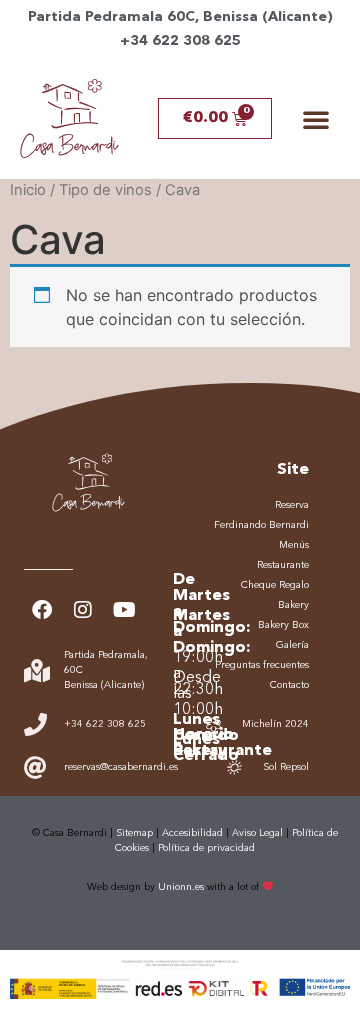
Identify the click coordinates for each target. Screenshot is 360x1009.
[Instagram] (83, 610)
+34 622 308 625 (180, 41)
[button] (316, 119)
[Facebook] (42, 610)
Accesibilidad (192, 833)
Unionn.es (181, 887)
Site (293, 470)
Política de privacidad (206, 848)
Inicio (28, 190)
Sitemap (134, 833)
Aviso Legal (257, 833)
